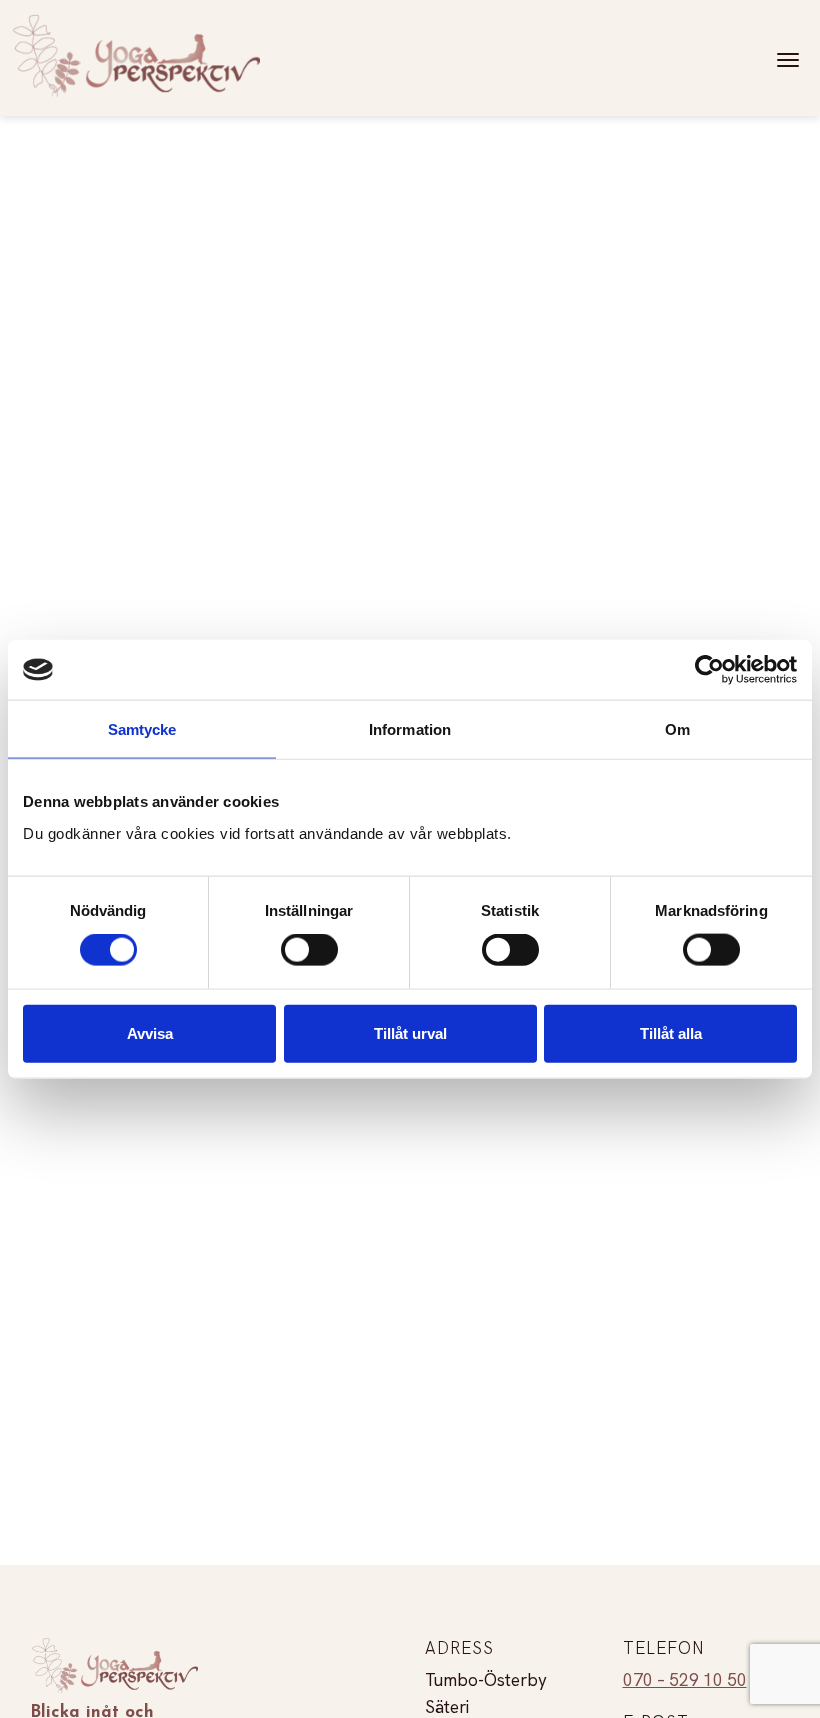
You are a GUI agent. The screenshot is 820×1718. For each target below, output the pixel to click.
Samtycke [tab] (142, 729)
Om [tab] (677, 729)
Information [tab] (410, 729)
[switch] (309, 950)
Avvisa (150, 1032)
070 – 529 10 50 (685, 1680)
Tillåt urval (410, 1032)
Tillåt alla (671, 1032)
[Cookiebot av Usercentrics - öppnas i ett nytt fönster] (709, 670)
